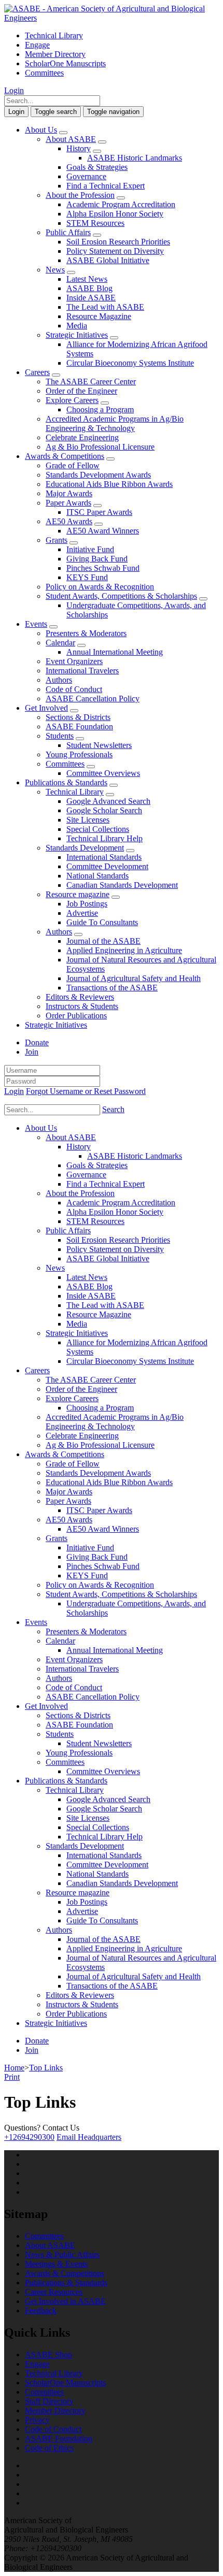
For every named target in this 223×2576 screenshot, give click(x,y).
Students (60, 736)
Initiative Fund (90, 549)
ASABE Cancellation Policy (93, 699)
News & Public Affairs (62, 2255)
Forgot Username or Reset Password (86, 1091)
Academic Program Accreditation (121, 204)
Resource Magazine (99, 316)
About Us (41, 130)
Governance (86, 176)
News (55, 270)
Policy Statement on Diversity (115, 251)
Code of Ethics (49, 2448)
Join (32, 1052)
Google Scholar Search (104, 810)
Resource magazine (78, 894)
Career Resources (54, 2292)
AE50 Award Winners (103, 531)
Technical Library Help (104, 838)
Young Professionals (79, 754)
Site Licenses (88, 820)
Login (14, 90)
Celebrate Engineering (82, 437)
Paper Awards (68, 503)
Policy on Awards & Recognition (100, 587)
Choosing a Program (100, 409)
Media (77, 326)
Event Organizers (74, 661)
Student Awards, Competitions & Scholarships (121, 596)
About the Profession (80, 195)
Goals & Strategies (97, 167)
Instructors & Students (82, 1006)
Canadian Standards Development (122, 885)
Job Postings (87, 904)
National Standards (97, 876)
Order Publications (76, 1016)
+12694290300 (29, 2137)
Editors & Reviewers (80, 997)
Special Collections (98, 829)
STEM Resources (95, 223)
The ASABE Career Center (91, 382)
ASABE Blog (89, 288)
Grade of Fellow (73, 465)
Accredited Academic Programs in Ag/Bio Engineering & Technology (115, 423)
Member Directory (55, 54)
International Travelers (82, 671)
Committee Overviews (103, 773)
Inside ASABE (91, 298)
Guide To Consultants (102, 922)
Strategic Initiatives (77, 335)
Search (113, 1109)
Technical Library (54, 35)
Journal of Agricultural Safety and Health (134, 978)
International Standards (104, 857)
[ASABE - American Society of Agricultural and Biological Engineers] (112, 18)
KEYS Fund (87, 577)
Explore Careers (72, 400)
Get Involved (46, 708)
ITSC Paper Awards (99, 512)
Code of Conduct (74, 689)
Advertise (82, 913)
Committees (44, 73)
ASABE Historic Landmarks (135, 158)
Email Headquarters (89, 2137)
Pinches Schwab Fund (103, 568)
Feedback (41, 2311)
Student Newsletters (99, 745)
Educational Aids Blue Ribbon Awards (109, 484)
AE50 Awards (69, 521)
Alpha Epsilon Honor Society (115, 214)
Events (36, 624)
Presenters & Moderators (86, 633)
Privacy (37, 2420)
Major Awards (69, 493)
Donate (37, 1042)
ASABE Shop (48, 2355)
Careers (37, 372)
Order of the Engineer (81, 391)
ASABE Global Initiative (108, 260)
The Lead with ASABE (105, 307)
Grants (57, 540)
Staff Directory (49, 2401)
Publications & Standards (66, 782)
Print (12, 2077)
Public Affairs (68, 232)
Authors (59, 680)
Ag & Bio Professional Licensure (100, 447)
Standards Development (85, 848)
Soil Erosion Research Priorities (118, 242)
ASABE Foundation (79, 726)
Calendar (60, 643)
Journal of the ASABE (103, 941)
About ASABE (71, 139)
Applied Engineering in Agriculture (124, 950)
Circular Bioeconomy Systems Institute (130, 363)
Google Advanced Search (108, 801)
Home (14, 2068)
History (79, 148)
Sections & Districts (78, 717)
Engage (37, 45)
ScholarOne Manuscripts (65, 63)
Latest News (87, 279)
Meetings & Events (56, 2264)
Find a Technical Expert (106, 186)
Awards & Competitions (65, 456)
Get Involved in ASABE (65, 2301)
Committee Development (107, 866)
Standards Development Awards (98, 475)
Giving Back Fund (97, 559)
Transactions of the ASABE (112, 988)
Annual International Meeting (115, 652)
